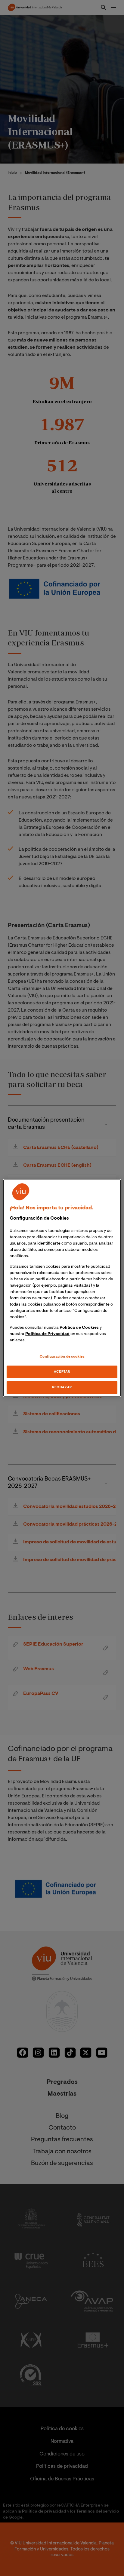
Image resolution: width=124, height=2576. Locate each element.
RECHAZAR (62, 1388)
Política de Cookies (79, 1328)
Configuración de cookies (62, 1357)
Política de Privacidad (47, 1334)
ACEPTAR (62, 1372)
